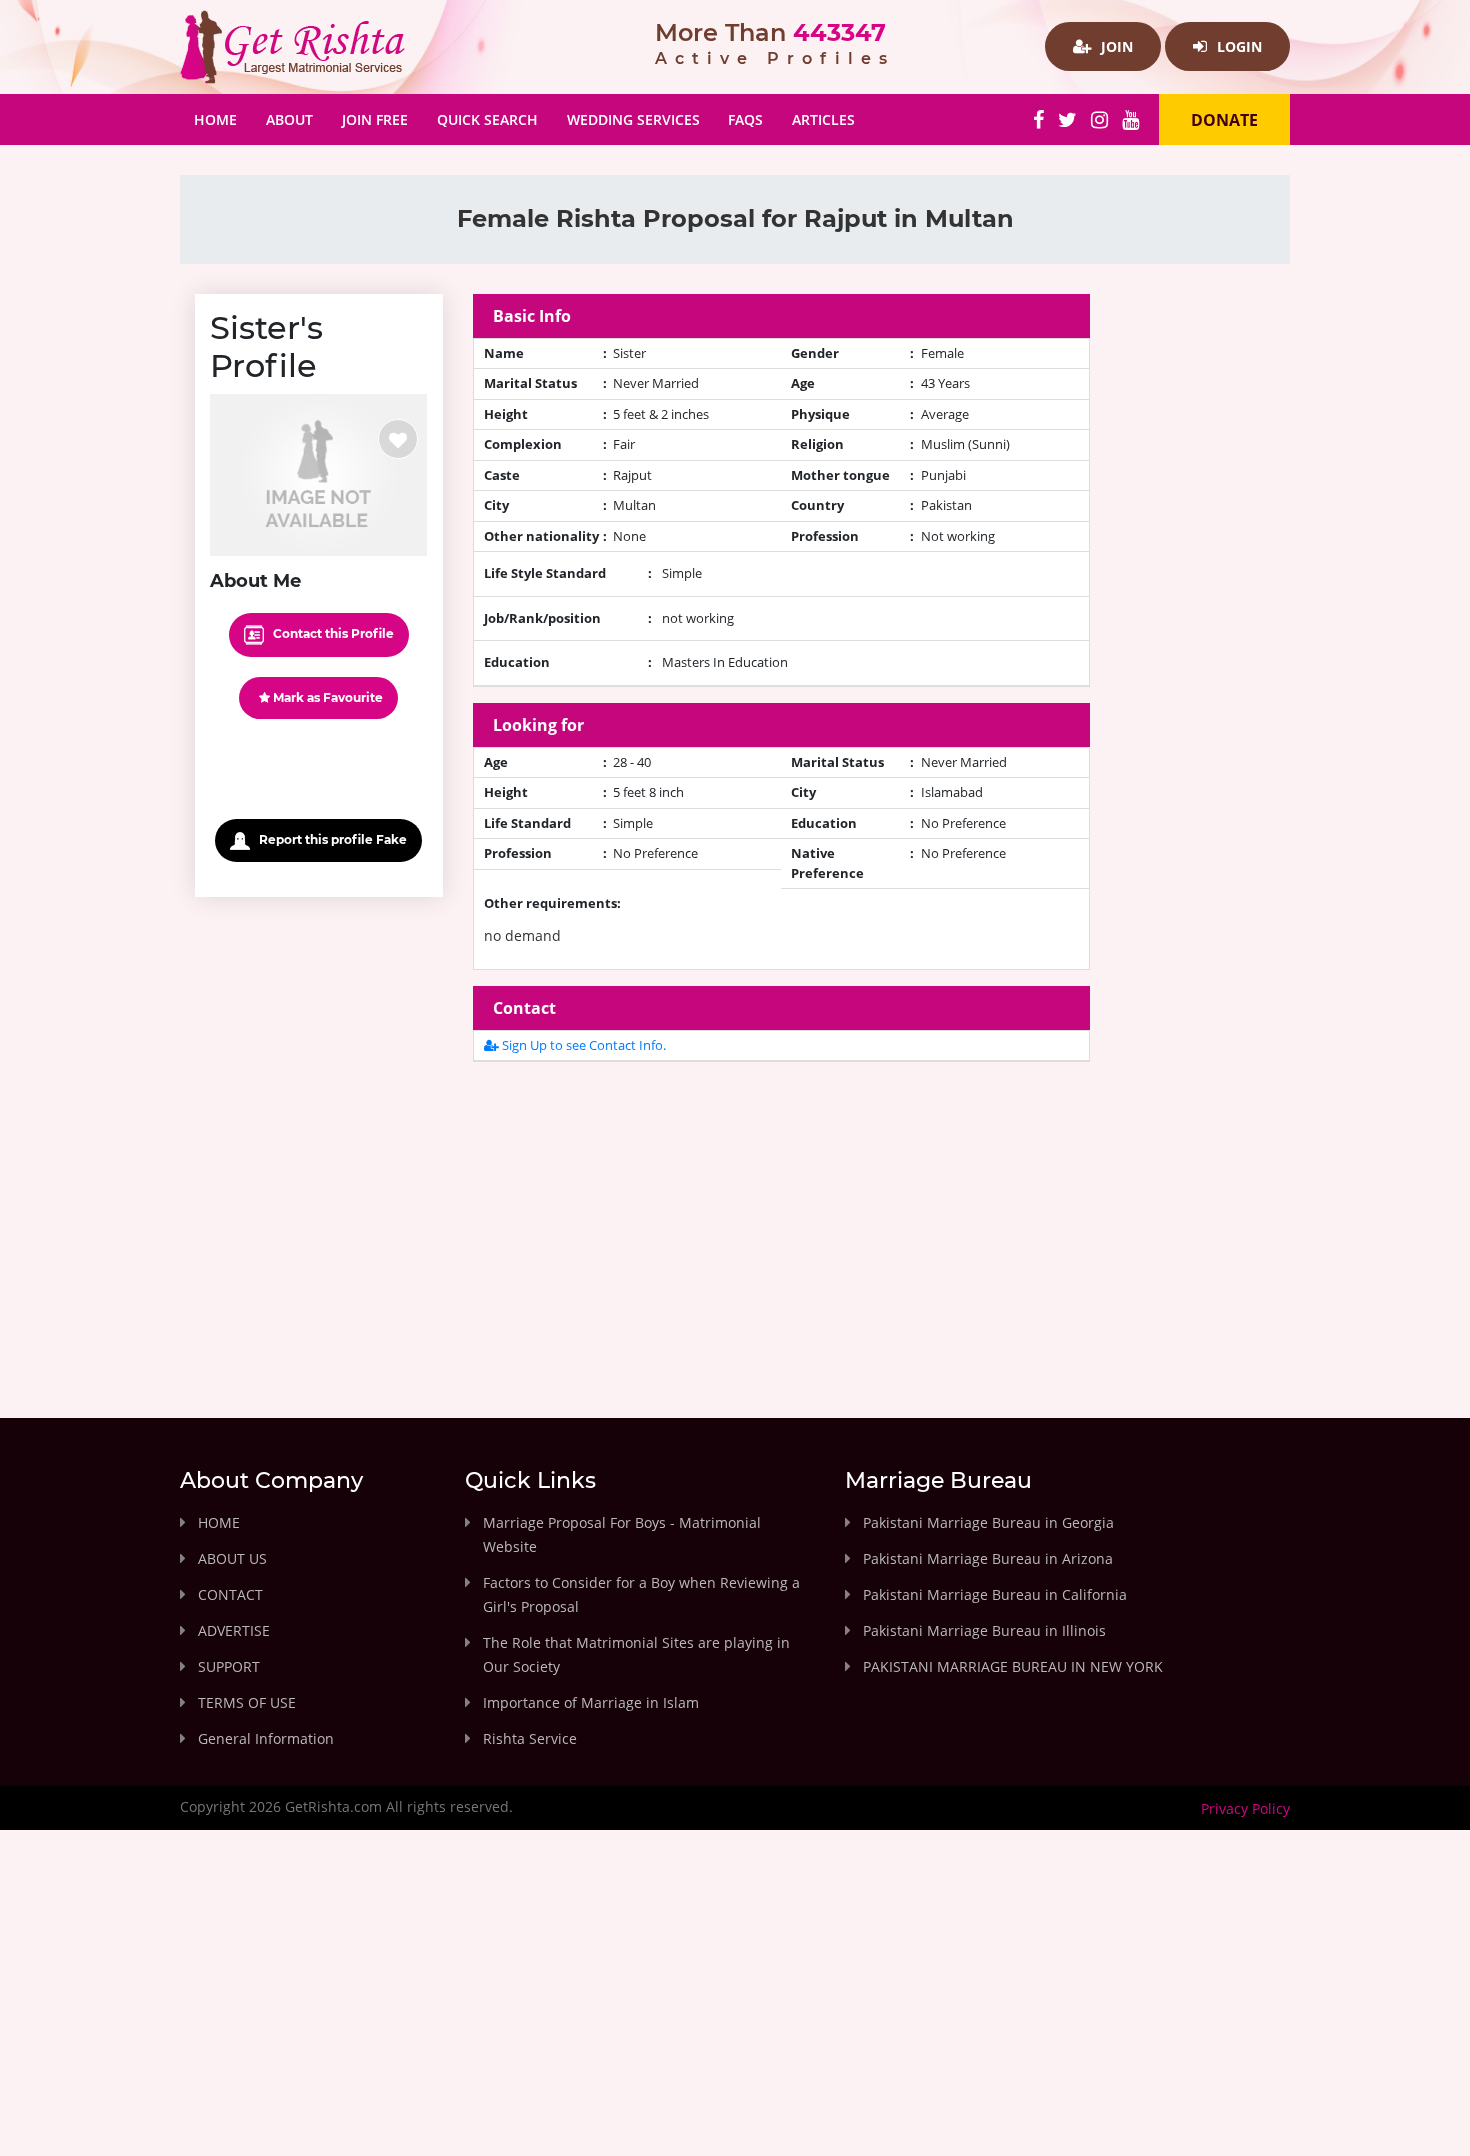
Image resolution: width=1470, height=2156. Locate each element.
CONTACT (230, 1594)
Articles (823, 119)
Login (1237, 46)
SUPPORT (229, 1666)
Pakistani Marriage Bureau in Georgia (988, 1522)
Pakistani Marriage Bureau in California (995, 1594)
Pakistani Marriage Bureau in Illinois (984, 1630)
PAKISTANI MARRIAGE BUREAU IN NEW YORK (1013, 1666)
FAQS (745, 119)
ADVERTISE (234, 1630)
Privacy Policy (1245, 1808)
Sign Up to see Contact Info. (582, 1045)
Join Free (375, 119)
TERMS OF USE (247, 1702)
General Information (266, 1738)
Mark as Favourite (326, 697)
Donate (1224, 120)
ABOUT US (232, 1558)
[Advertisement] (782, 1218)
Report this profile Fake (331, 839)
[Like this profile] (398, 439)
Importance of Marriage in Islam (591, 1702)
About (289, 119)
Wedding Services (633, 119)
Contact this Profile (332, 633)
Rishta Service (530, 1738)
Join (1115, 46)
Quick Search (487, 119)
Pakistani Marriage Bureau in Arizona (988, 1558)
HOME (219, 1522)
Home (222, 119)
